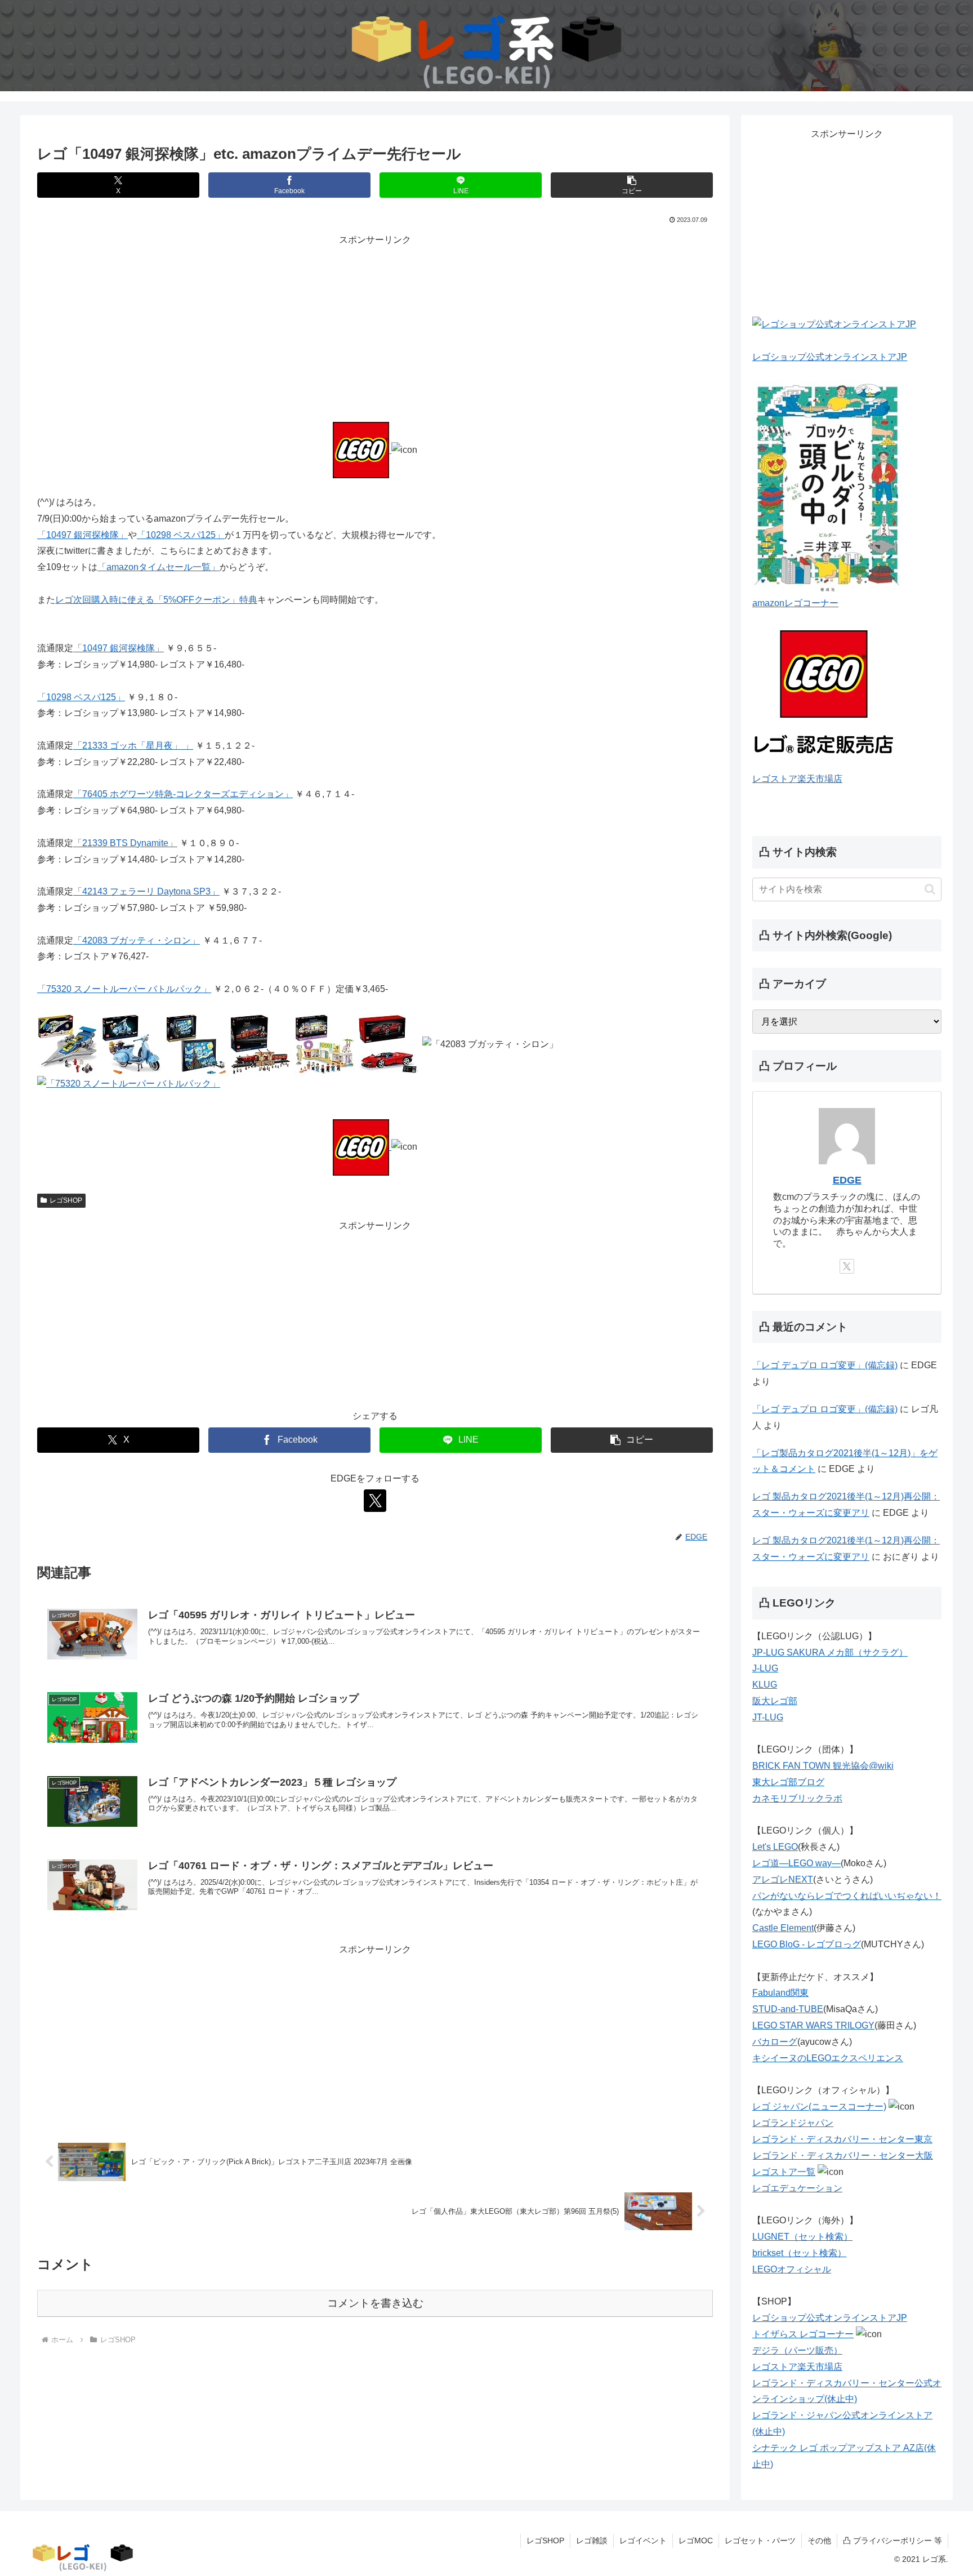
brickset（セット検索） (799, 2253)
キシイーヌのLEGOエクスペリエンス (828, 2058)
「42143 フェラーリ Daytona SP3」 (146, 891)
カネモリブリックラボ (797, 1798)
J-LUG (765, 1668)
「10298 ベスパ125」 (181, 535)
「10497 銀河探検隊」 (82, 535)
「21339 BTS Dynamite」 (125, 843)
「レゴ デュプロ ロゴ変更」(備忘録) (825, 1365)
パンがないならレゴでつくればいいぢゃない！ (847, 1896)
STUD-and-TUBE (788, 2009)
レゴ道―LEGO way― (796, 1863)
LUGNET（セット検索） (802, 2237)
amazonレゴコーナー (795, 603)
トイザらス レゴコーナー (803, 2334)
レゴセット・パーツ (760, 2541)
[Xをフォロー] (375, 1501)
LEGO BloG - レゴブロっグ (807, 1944)
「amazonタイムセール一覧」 (159, 567)
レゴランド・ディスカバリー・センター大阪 (843, 2155)
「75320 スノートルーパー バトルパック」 (124, 989)
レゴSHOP (66, 1200)
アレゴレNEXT (783, 1879)
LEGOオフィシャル (792, 2269)
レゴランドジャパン (793, 2123)
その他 (819, 2541)
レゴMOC (696, 2541)
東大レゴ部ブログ (788, 1782)
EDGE (847, 1180)
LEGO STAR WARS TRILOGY (813, 2025)
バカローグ (775, 2042)
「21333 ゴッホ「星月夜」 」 (133, 746)
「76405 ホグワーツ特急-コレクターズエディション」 (183, 794)
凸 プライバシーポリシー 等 (892, 2541)
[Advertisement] (375, 327)
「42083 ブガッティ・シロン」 (137, 940)
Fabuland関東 (780, 1993)
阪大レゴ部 (775, 1701)
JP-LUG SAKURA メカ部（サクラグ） (830, 1652)
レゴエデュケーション (797, 2188)
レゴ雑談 (592, 2541)
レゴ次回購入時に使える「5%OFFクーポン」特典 (156, 600)
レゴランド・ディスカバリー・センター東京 (842, 2139)
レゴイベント (643, 2541)
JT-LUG (768, 1717)
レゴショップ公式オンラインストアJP (830, 357)
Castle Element (783, 1928)
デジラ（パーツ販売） (797, 2350)
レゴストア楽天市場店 (797, 779)
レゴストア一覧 (784, 2172)
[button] (632, 185)
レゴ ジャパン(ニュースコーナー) (819, 2106)
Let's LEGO (775, 1847)
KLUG (765, 1685)
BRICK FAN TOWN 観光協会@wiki (823, 1766)
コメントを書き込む (375, 2303)
